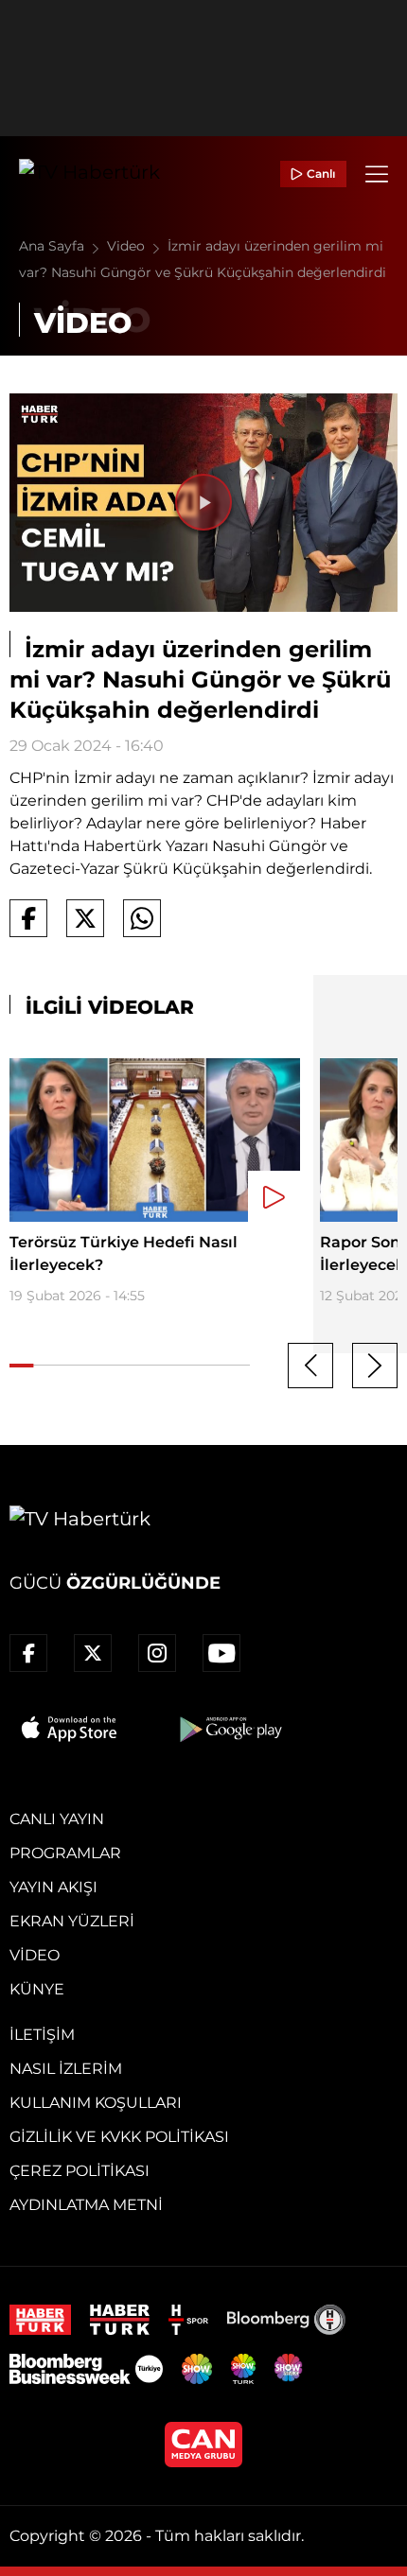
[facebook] (28, 1653)
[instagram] (157, 1653)
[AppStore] (70, 1729)
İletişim (42, 2035)
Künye (37, 1989)
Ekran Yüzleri (72, 1921)
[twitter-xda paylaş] (85, 918)
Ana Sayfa (53, 246)
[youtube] (221, 1653)
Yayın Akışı (53, 1887)
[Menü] (377, 174)
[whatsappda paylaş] (142, 918)
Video (128, 246)
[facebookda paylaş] (28, 918)
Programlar (65, 1853)
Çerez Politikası (80, 2171)
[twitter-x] (93, 1653)
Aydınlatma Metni (86, 2205)
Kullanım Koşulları (96, 2103)
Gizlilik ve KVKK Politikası (119, 2137)
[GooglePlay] (229, 1729)
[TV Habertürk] (89, 174)
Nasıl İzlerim (66, 2069)
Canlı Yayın (57, 1819)
